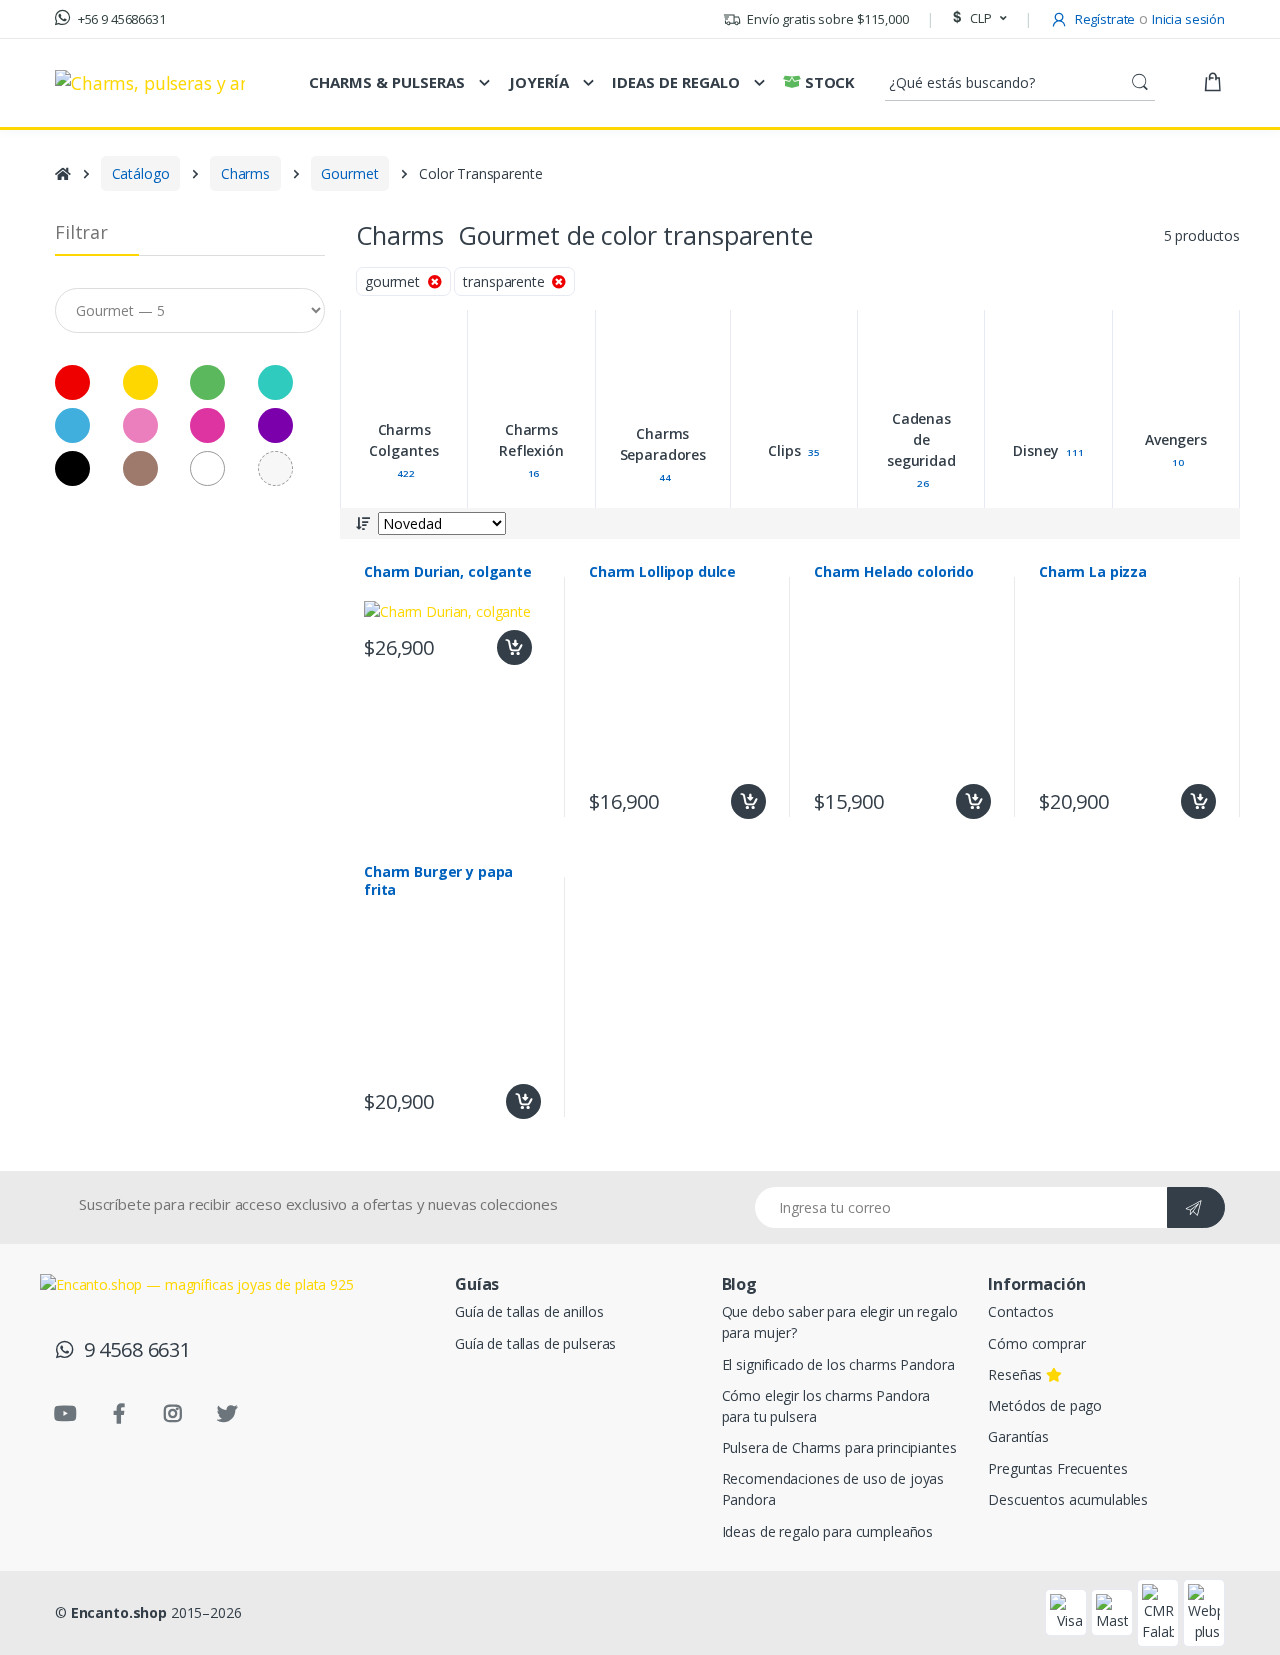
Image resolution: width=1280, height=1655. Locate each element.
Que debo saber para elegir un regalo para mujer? (840, 1322)
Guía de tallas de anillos (529, 1311)
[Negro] (41, 305)
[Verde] (167, 219)
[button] (977, 19)
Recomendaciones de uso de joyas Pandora (833, 1489)
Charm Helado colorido (894, 572)
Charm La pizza (1093, 572)
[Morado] (230, 262)
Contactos (1021, 1311)
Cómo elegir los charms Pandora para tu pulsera (826, 1406)
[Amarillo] (104, 219)
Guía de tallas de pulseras (535, 1343)
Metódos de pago (1045, 1405)
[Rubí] (167, 262)
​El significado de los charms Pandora (838, 1364)
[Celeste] (41, 262)
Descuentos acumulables (1068, 1499)
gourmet (396, 281)
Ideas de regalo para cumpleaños (828, 1531)
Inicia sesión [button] (1188, 19)
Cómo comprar (1036, 1343)
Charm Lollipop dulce (662, 572)
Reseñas (1017, 1374)
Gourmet (349, 173)
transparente (507, 281)
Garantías (1018, 1436)
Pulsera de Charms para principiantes (839, 1447)
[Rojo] (41, 219)
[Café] (104, 305)
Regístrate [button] (1103, 19)
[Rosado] (104, 262)
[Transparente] (230, 305)
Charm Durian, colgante (448, 572)
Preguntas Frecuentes (1057, 1468)
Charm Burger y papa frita (438, 881)
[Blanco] (167, 305)
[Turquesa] (230, 219)
